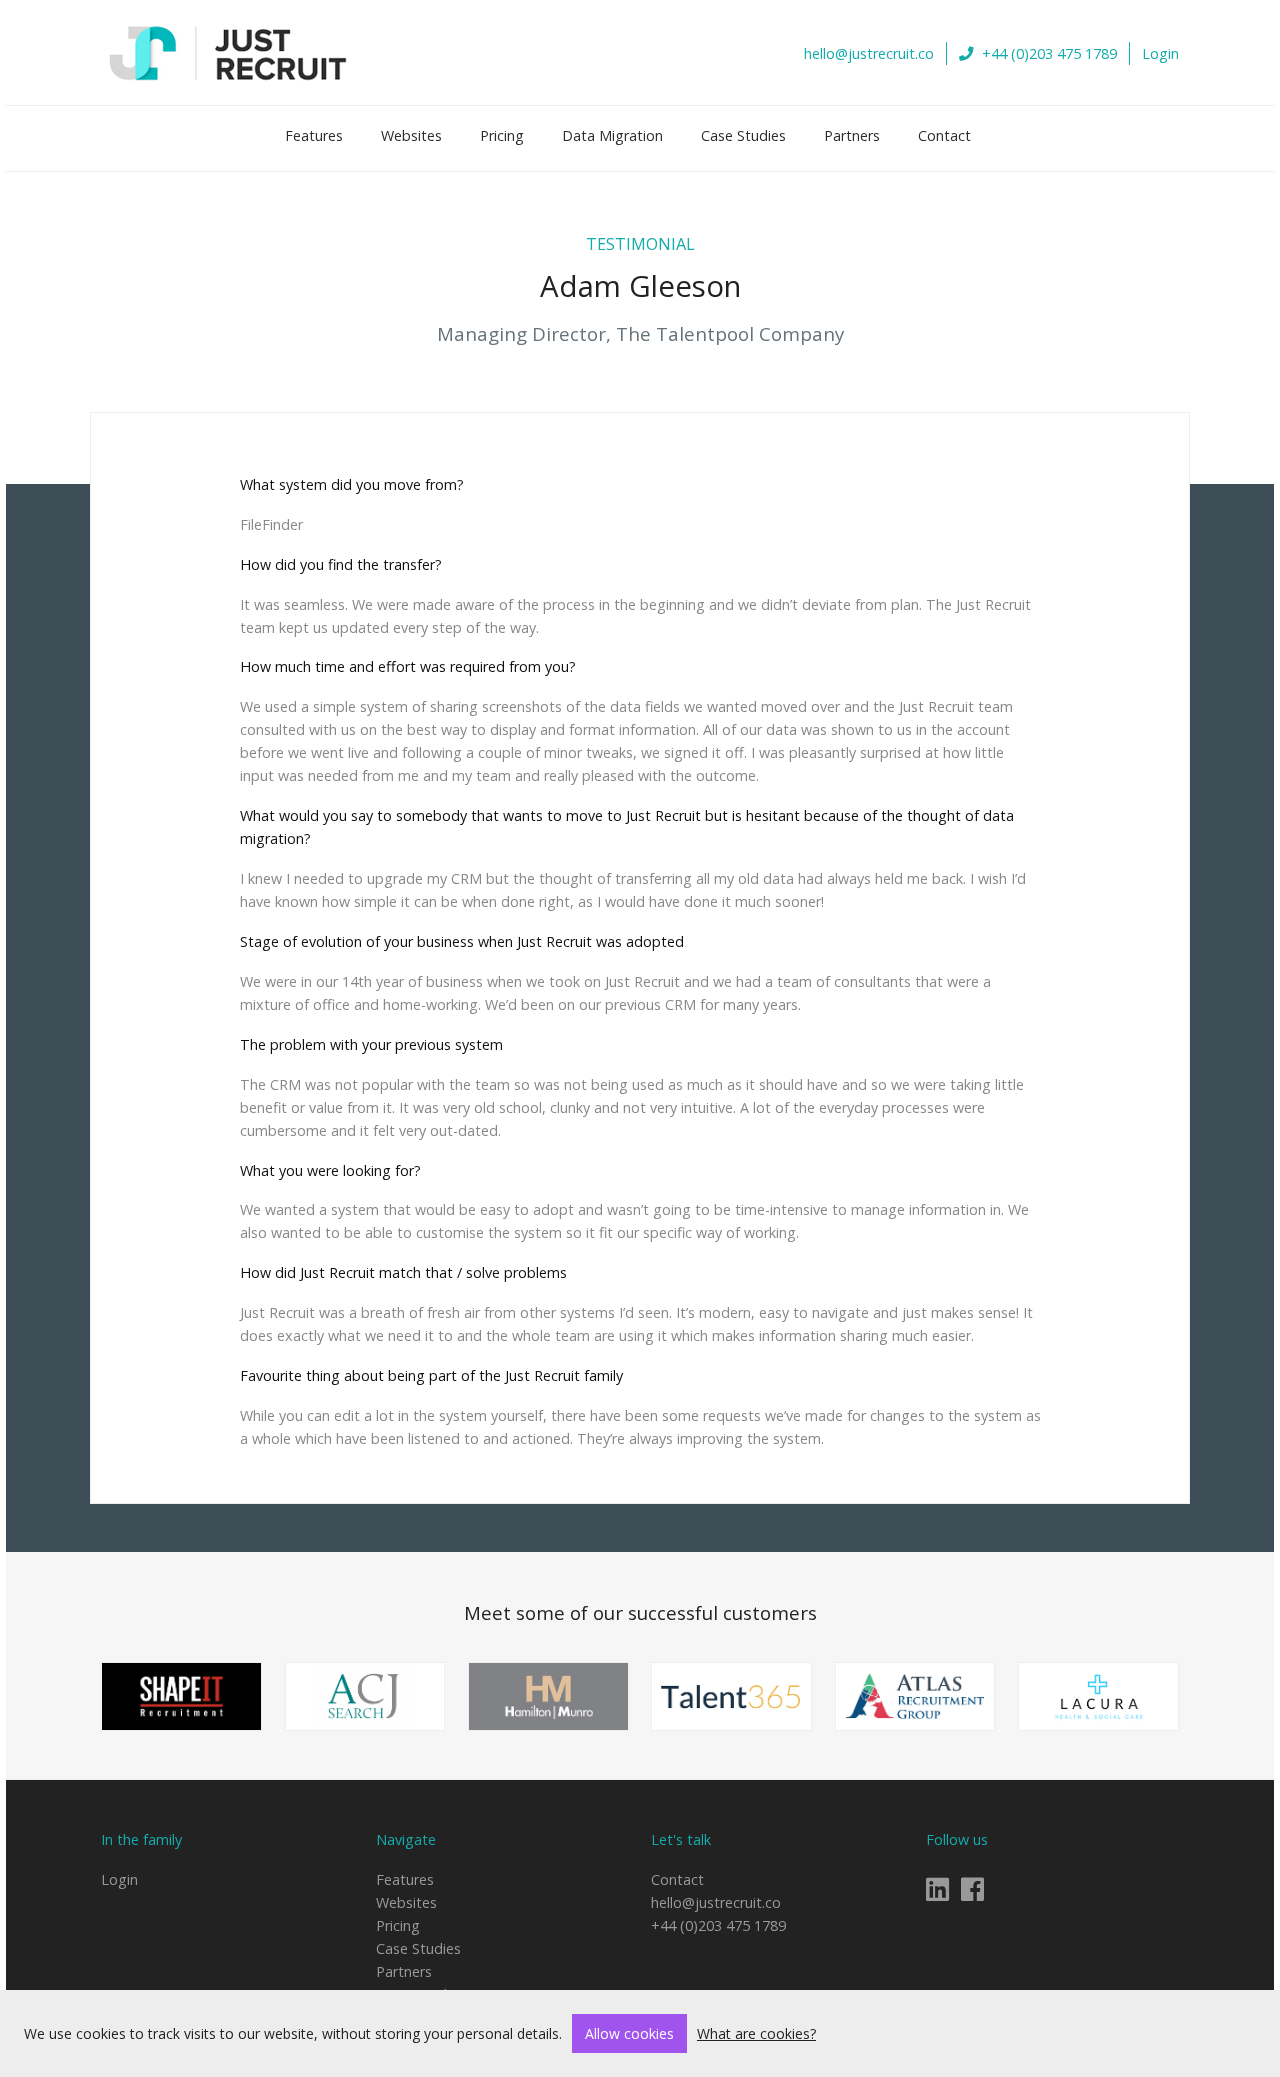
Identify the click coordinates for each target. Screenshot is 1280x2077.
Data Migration (612, 135)
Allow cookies (629, 2033)
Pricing (502, 135)
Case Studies (743, 135)
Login (1160, 53)
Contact (944, 135)
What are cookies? (756, 2033)
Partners (852, 135)
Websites (411, 135)
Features (314, 135)
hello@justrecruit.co (869, 53)
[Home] (229, 52)
